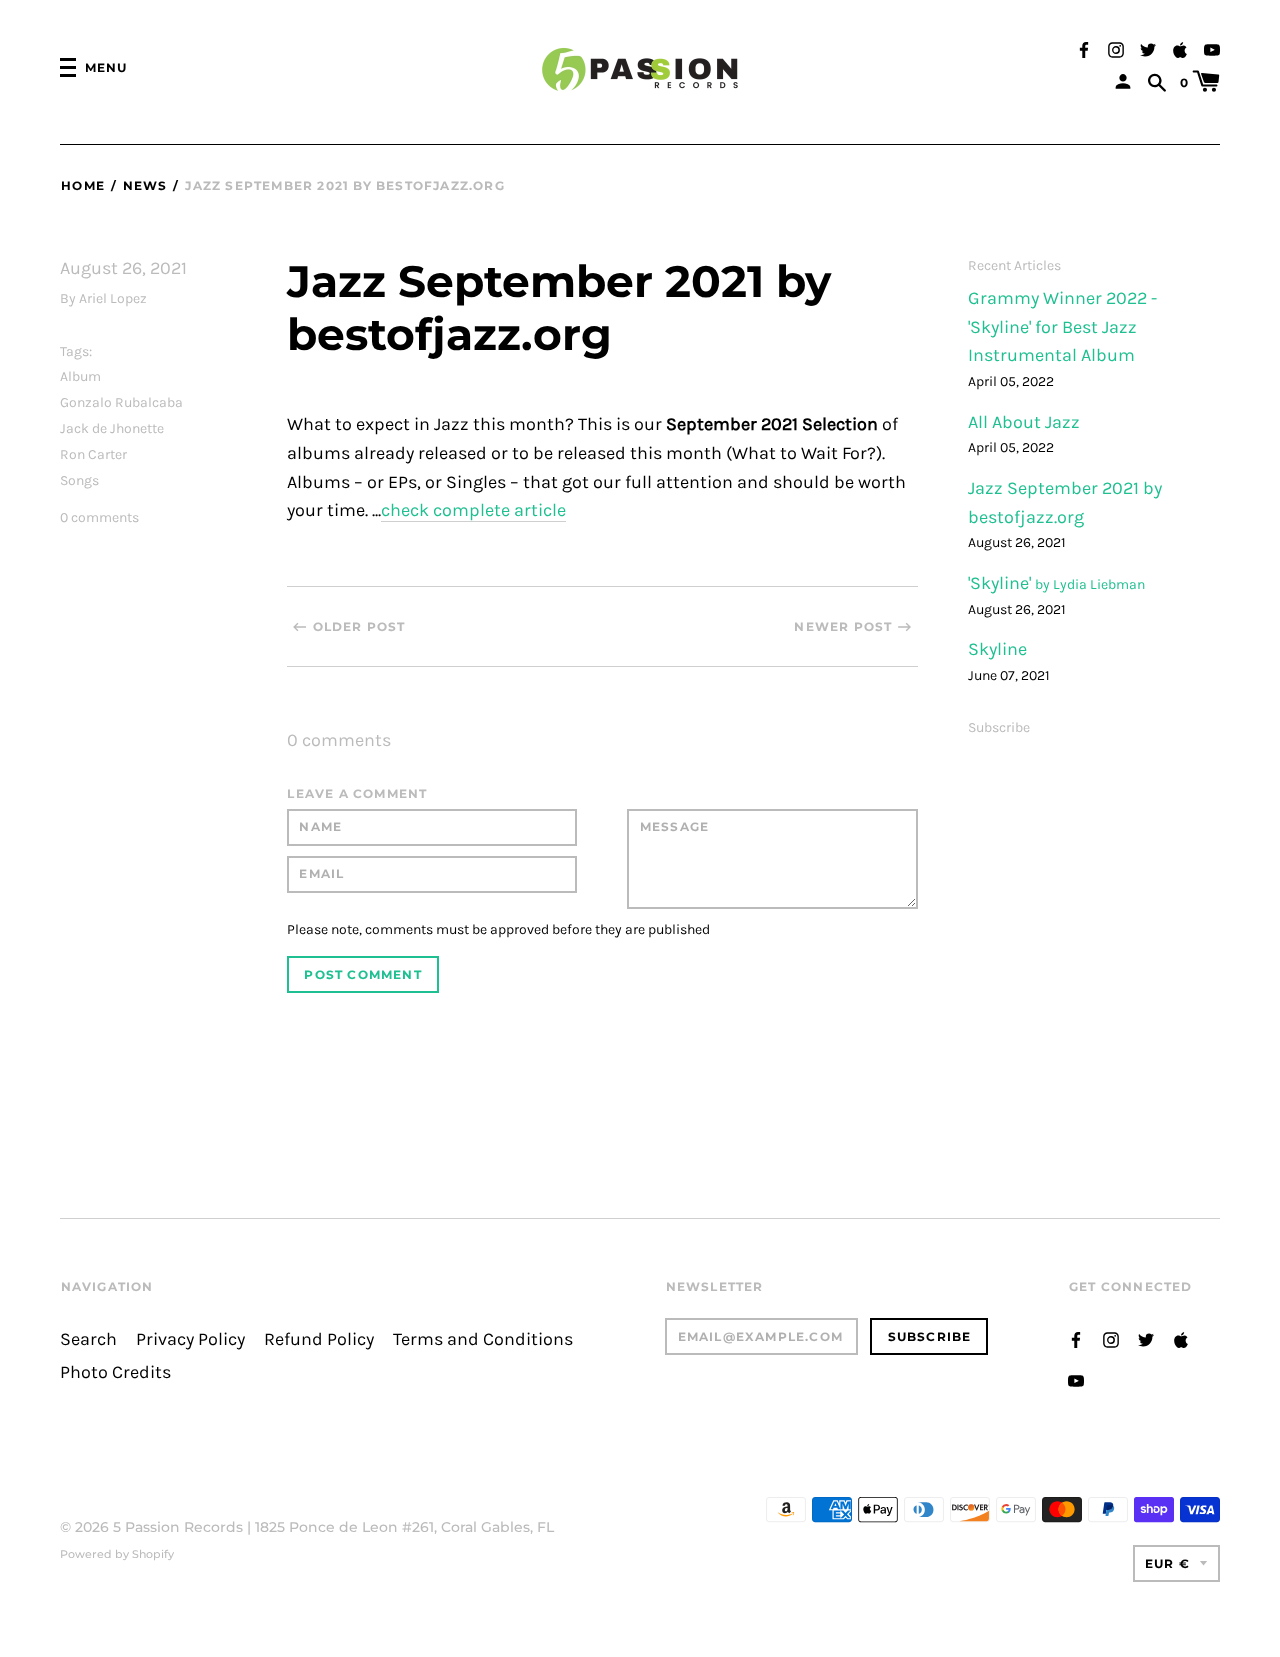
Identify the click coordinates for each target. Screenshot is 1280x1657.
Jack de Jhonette (112, 428)
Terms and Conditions (483, 1339)
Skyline (997, 649)
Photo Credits (115, 1372)
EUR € (1167, 1563)
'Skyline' (1001, 583)
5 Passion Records (178, 1527)
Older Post (359, 626)
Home (83, 185)
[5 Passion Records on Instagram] (1116, 48)
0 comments (99, 517)
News (145, 185)
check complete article (473, 510)
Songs (79, 480)
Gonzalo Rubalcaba (121, 402)
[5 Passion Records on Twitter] (1148, 48)
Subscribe (999, 727)
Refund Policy (319, 1339)
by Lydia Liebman (1090, 584)
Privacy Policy (190, 1339)
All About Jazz (1024, 422)
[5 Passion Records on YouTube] (1212, 48)
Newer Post (843, 626)
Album (80, 376)
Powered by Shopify (117, 1554)
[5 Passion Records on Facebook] (1084, 48)
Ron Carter (93, 454)
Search (88, 1339)
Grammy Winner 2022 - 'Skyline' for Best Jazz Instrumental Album (1062, 327)
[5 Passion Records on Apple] (1180, 48)
